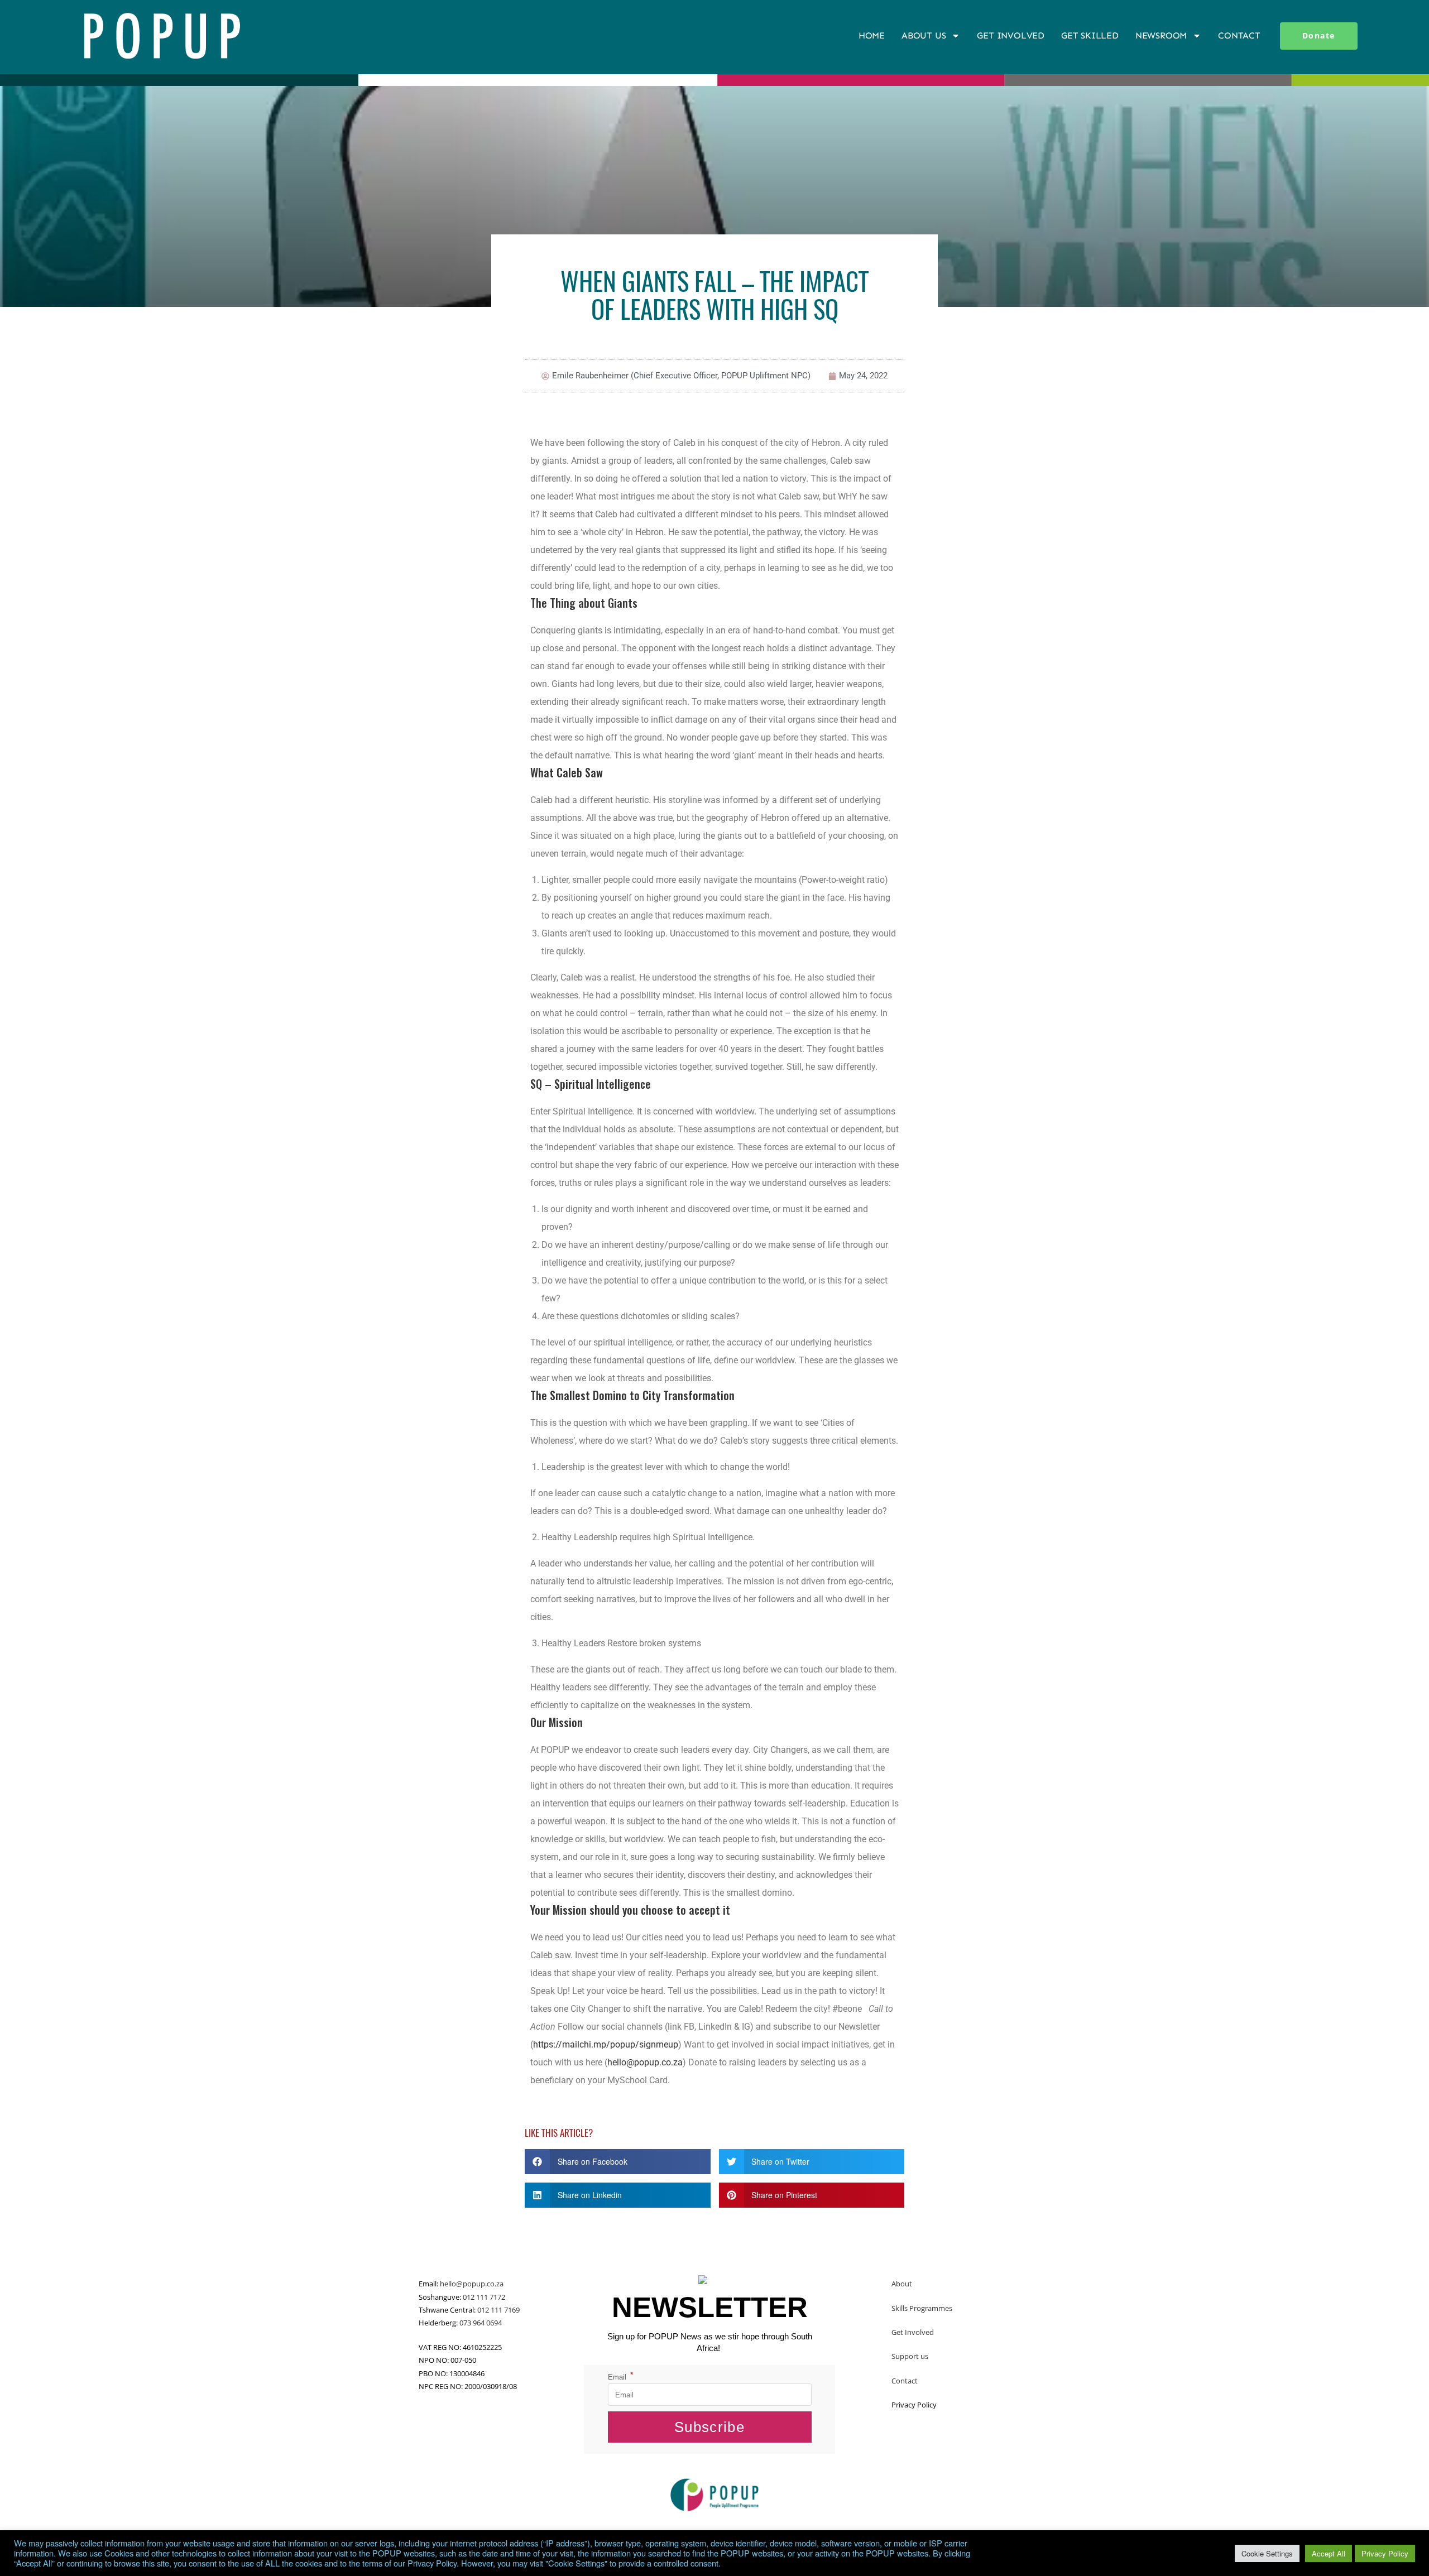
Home (872, 35)
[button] (618, 2162)
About (902, 2284)
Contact (1239, 35)
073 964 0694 (481, 2323)
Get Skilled (1090, 35)
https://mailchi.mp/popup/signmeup (606, 2044)
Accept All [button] (1329, 2553)
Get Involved (1011, 35)
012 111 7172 (484, 2297)
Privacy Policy (1385, 2553)
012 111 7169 (498, 2310)
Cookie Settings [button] (1267, 2553)
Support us (910, 2356)
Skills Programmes (922, 2308)
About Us (924, 35)
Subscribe (709, 2427)
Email (620, 2377)
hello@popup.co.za (645, 2062)
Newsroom (1161, 35)
